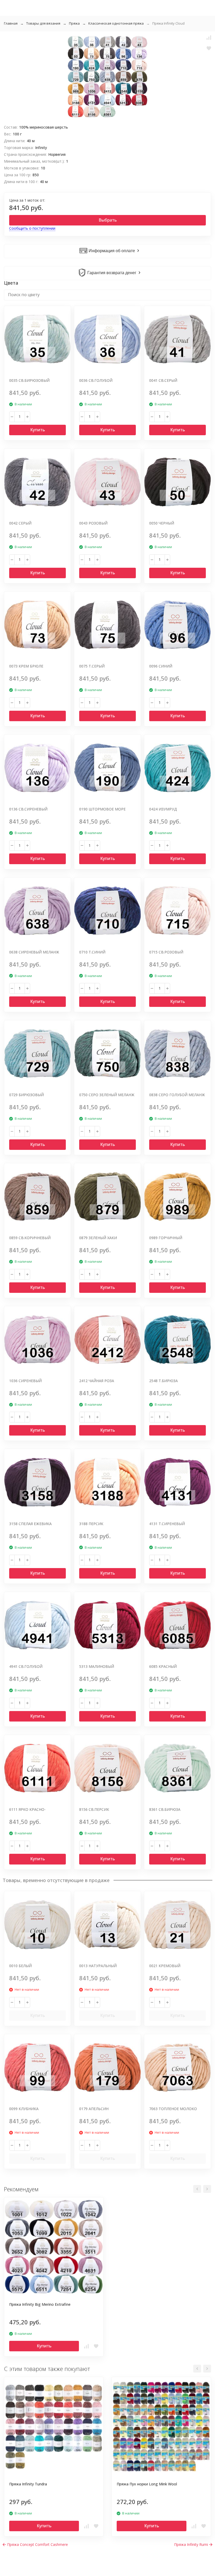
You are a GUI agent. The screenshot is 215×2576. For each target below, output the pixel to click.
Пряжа (74, 23)
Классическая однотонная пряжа (116, 23)
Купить (37, 430)
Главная (11, 23)
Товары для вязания (43, 23)
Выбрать (108, 220)
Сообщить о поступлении (32, 228)
